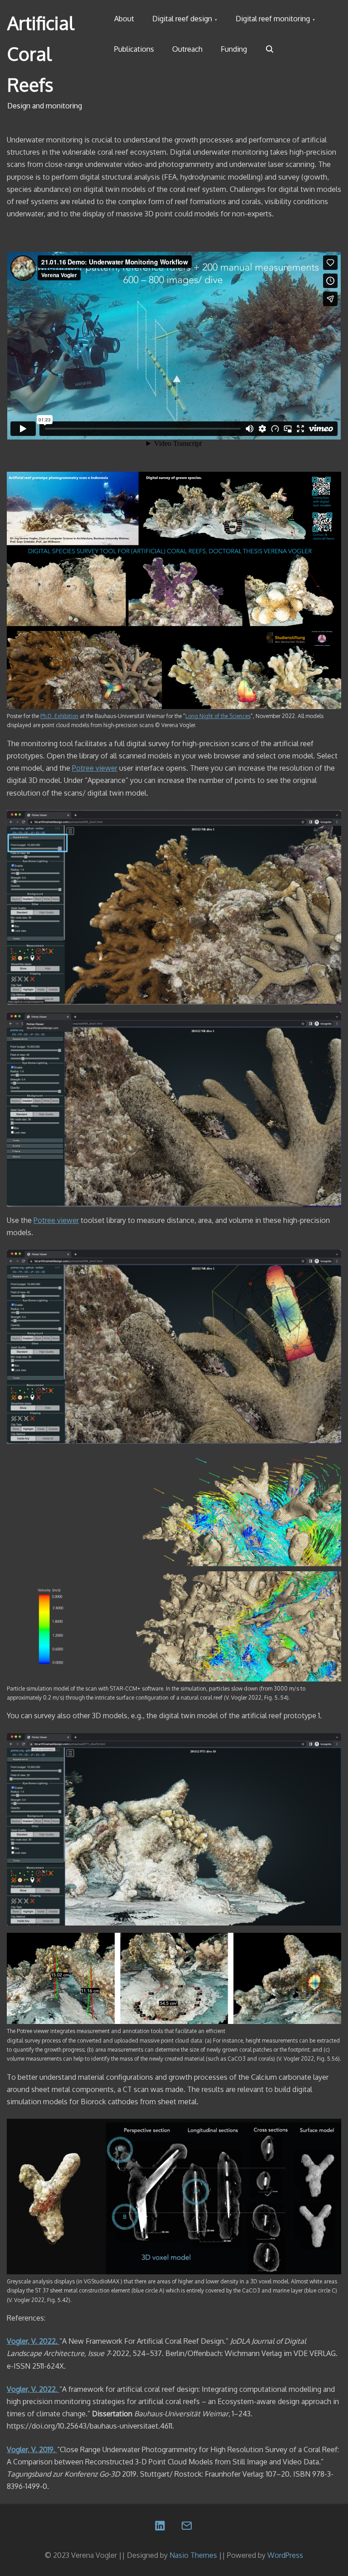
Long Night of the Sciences (218, 716)
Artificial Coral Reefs (41, 54)
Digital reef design (182, 19)
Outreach (187, 49)
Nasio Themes (194, 2555)
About (124, 19)
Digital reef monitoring (273, 19)
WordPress (285, 2555)
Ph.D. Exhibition (59, 716)
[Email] (187, 2527)
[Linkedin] (161, 2527)
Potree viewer (95, 768)
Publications (134, 49)
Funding (234, 49)
